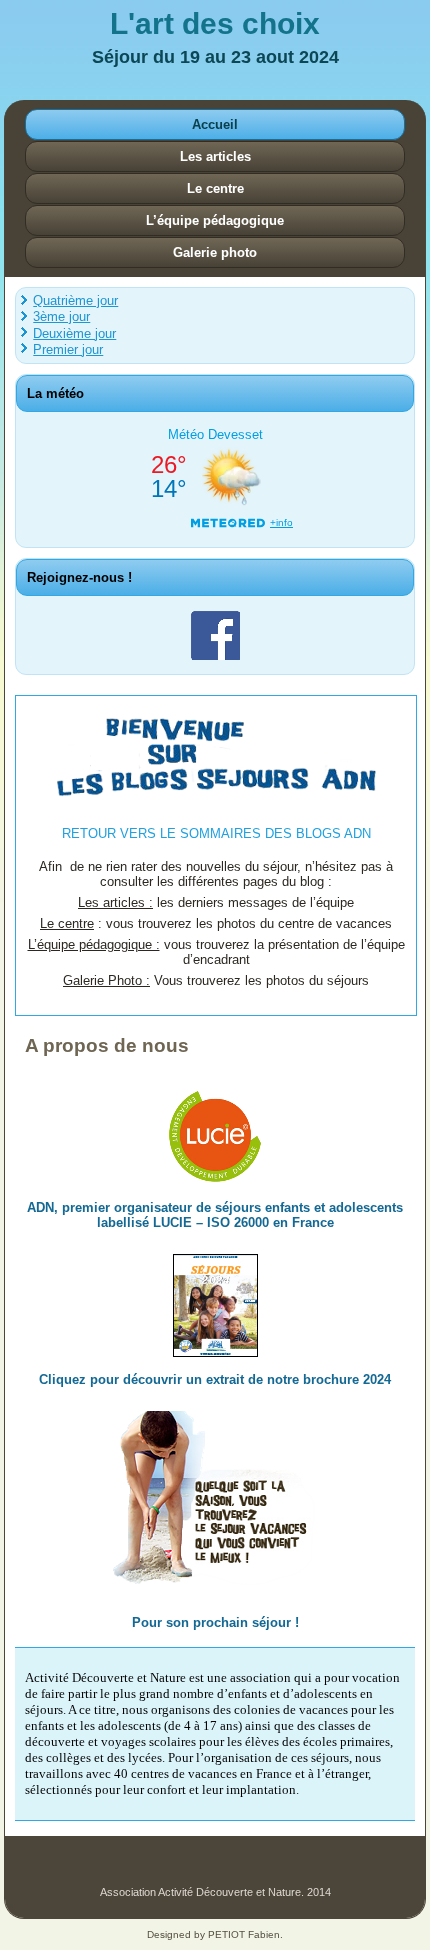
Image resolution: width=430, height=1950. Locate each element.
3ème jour (61, 316)
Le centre (215, 188)
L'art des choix (215, 23)
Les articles (215, 156)
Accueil (215, 124)
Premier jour (68, 349)
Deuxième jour (74, 333)
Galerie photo (215, 252)
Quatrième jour (75, 300)
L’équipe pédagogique (215, 220)
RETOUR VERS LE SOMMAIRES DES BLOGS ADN (216, 833)
